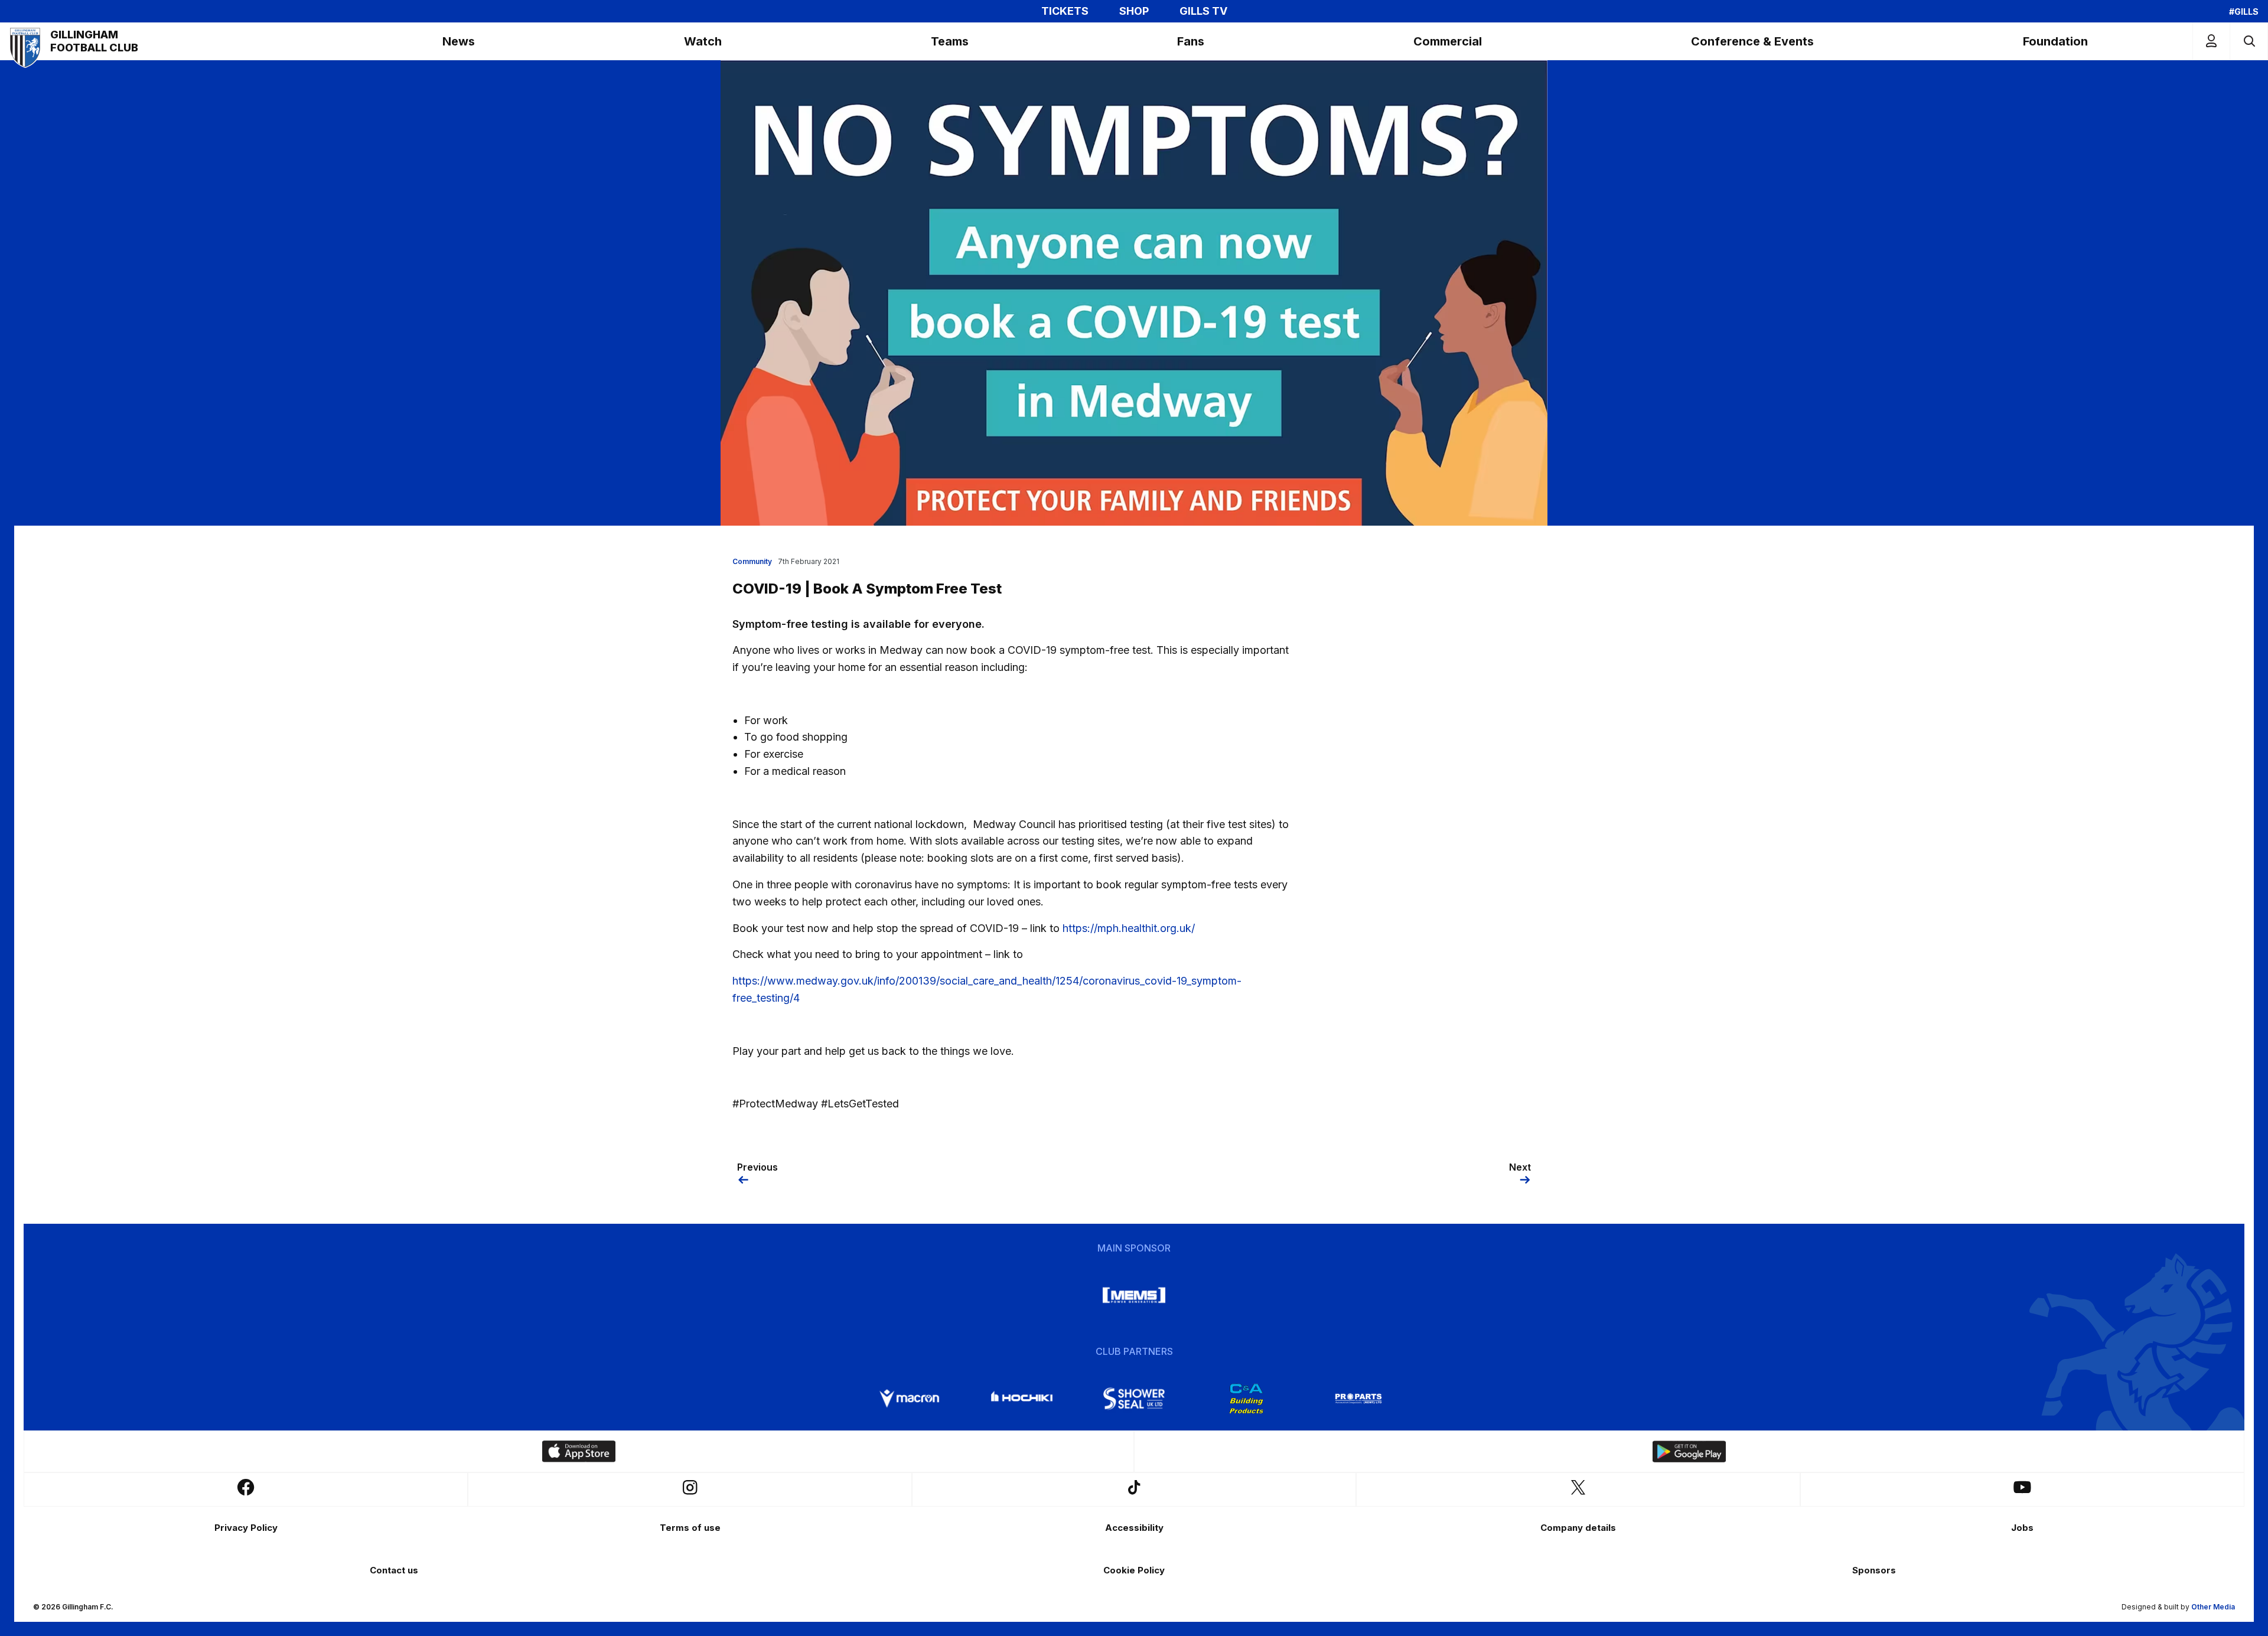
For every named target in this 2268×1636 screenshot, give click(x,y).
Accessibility (1134, 1528)
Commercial (1448, 41)
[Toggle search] (2249, 41)
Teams (950, 41)
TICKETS (1065, 11)
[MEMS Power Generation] (1134, 1295)
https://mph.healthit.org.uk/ (1129, 928)
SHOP (1134, 11)
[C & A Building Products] (1246, 1399)
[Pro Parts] (1358, 1399)
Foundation (2055, 41)
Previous (757, 1167)
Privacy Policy (246, 1528)
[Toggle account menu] (2211, 41)
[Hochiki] (1022, 1399)
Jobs (2022, 1528)
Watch (703, 41)
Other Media (2213, 1607)
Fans (1191, 41)
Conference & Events (1752, 41)
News (459, 41)
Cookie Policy (1134, 1570)
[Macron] (910, 1399)
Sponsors (1874, 1570)
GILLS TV (1203, 11)
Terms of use (690, 1528)
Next (1520, 1167)
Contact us (394, 1570)
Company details (1578, 1528)
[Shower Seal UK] (1134, 1399)
